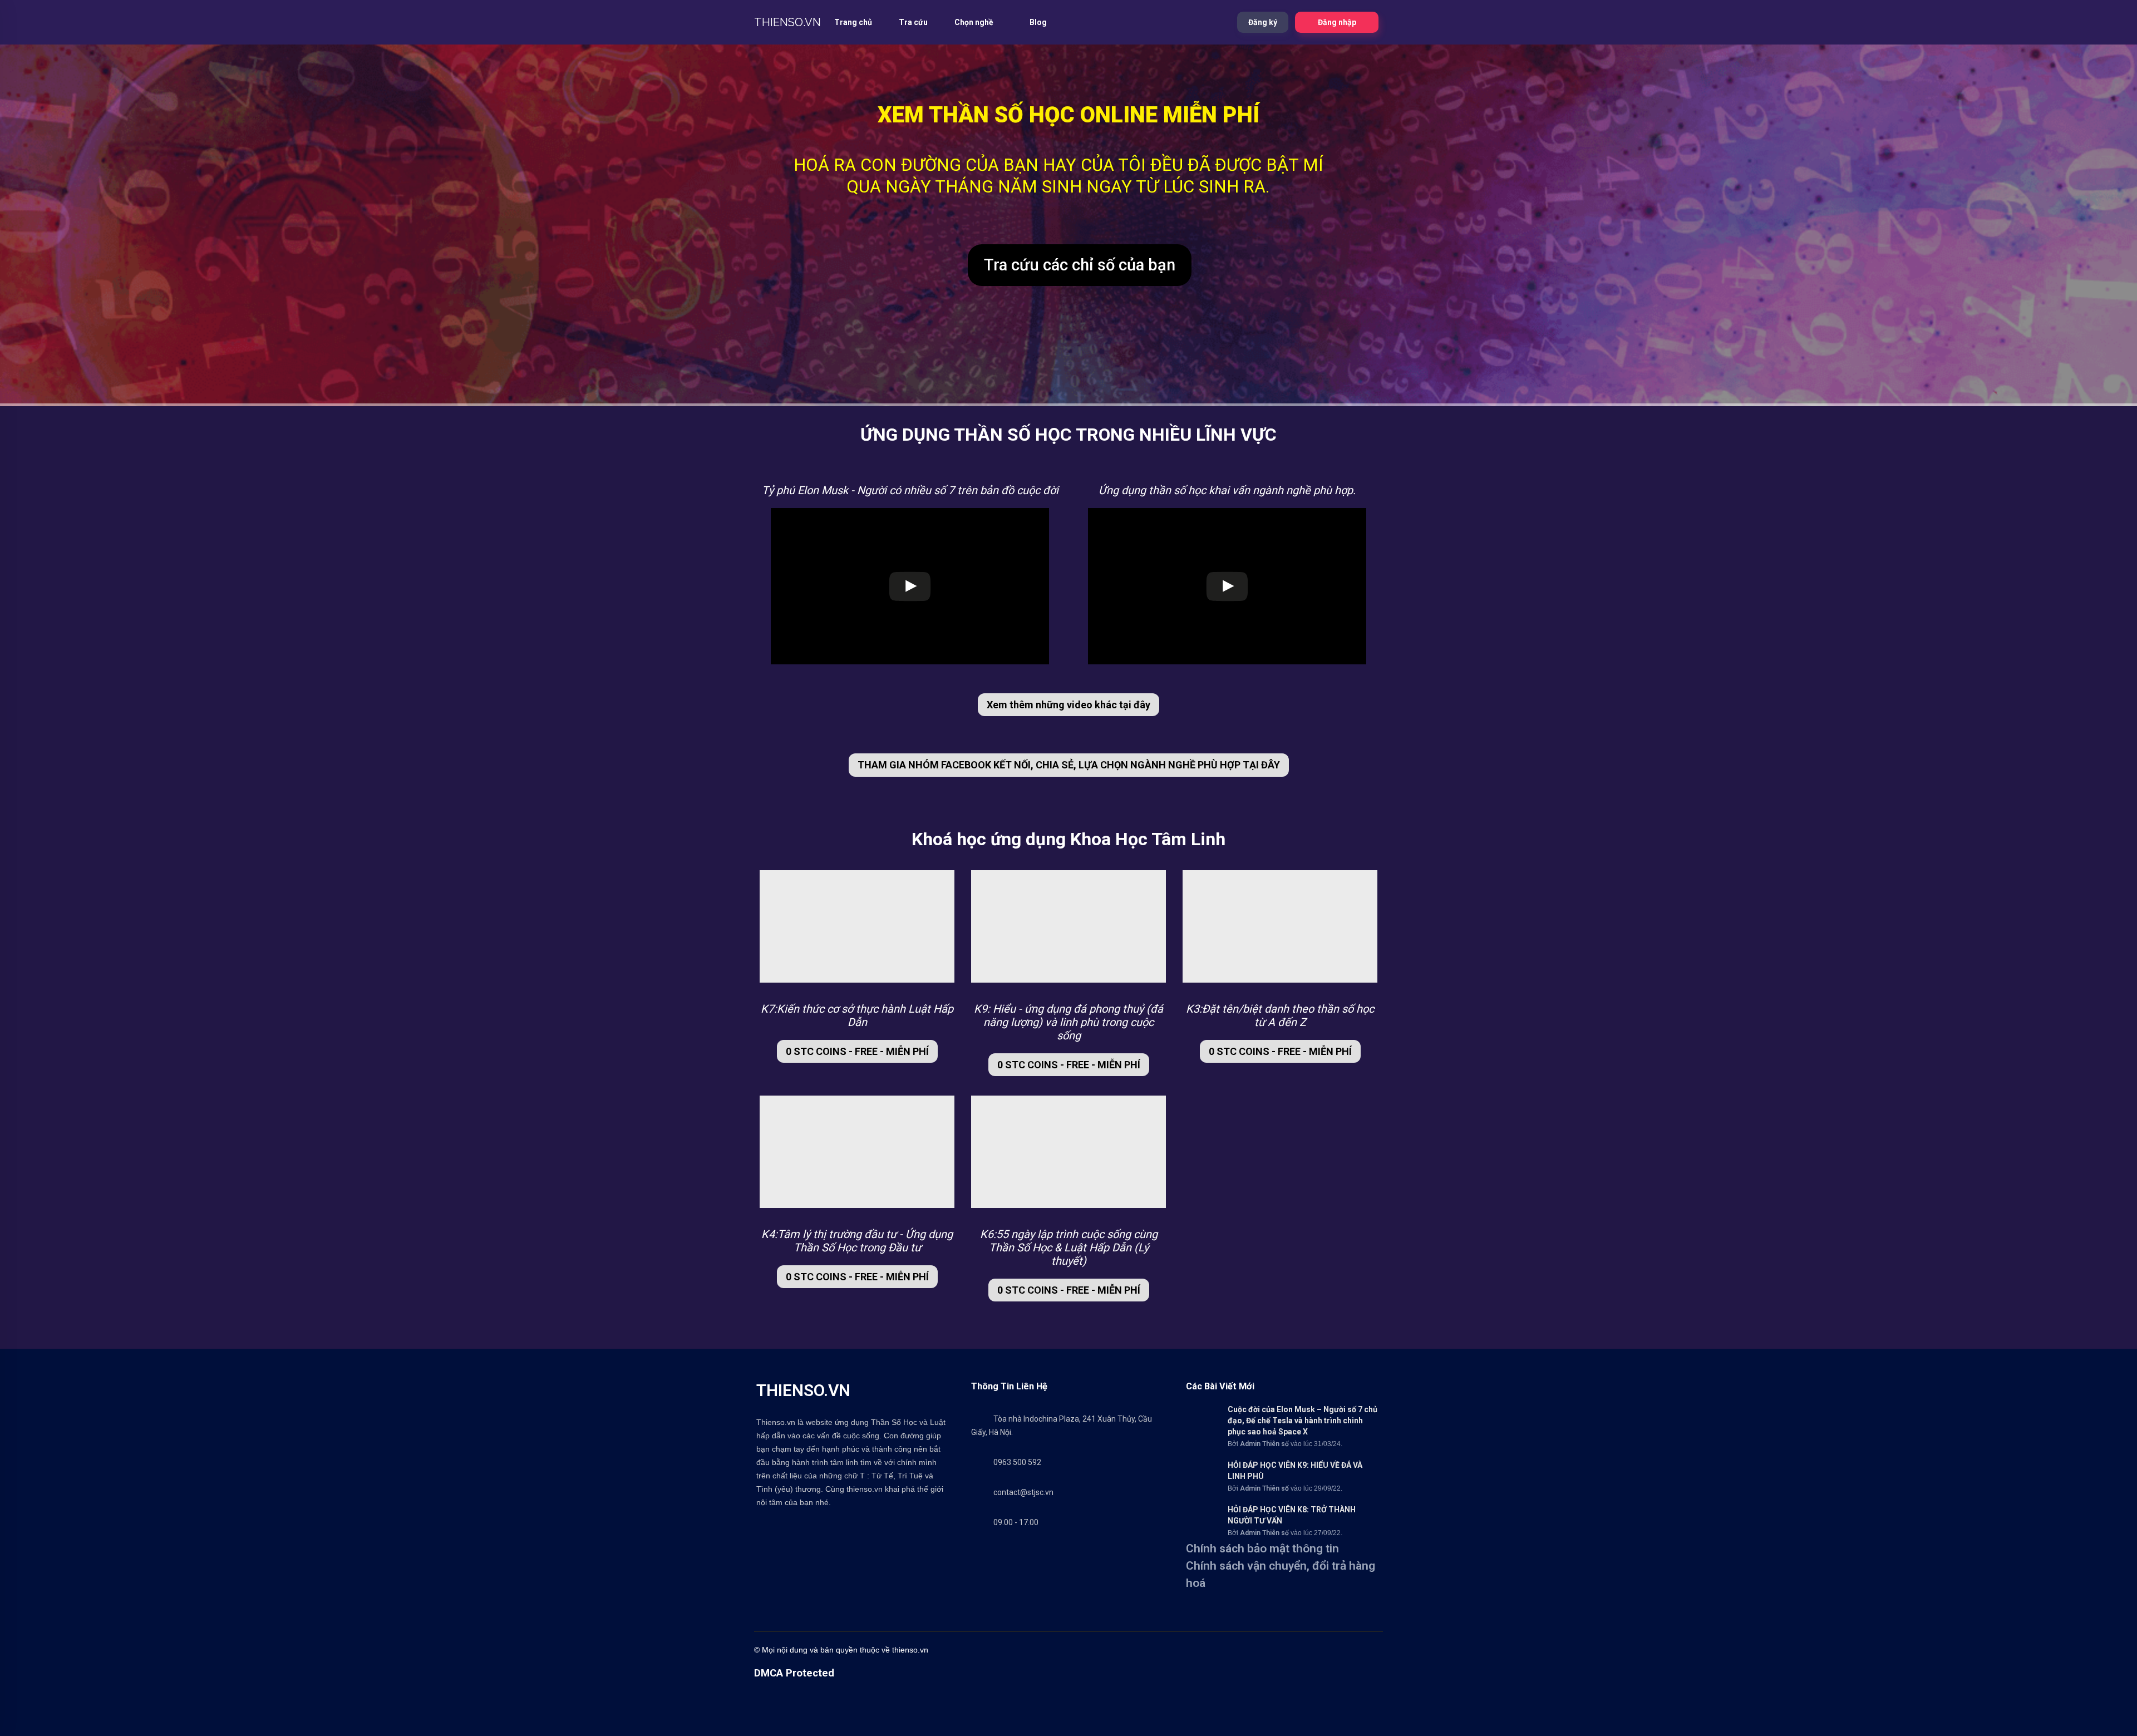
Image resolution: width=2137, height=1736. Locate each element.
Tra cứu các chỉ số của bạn (1080, 265)
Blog (1038, 22)
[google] (1266, 1650)
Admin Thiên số (1264, 1444)
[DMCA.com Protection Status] (782, 1731)
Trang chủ (853, 22)
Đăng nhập (1337, 22)
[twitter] (1138, 1650)
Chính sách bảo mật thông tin (1262, 1548)
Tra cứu (913, 22)
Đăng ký (1263, 22)
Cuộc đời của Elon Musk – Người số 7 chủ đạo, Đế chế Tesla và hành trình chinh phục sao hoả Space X (1303, 1421)
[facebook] (1116, 1650)
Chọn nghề (975, 22)
